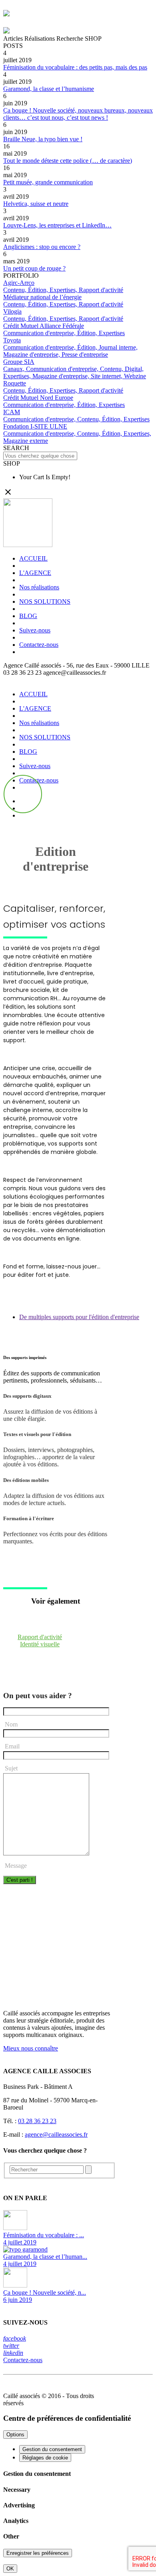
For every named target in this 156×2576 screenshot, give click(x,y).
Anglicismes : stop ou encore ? (42, 247)
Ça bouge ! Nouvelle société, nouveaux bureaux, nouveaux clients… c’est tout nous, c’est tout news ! (78, 114)
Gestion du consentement (52, 2449)
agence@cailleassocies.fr (56, 2134)
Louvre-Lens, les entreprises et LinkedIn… (57, 225)
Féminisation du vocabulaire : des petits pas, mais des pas (75, 67)
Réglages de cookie (45, 2458)
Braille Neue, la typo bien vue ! (43, 139)
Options (15, 2435)
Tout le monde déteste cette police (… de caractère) (68, 161)
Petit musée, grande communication (48, 182)
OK (10, 2569)
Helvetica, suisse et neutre (36, 204)
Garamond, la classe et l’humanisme (49, 89)
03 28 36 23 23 (37, 2121)
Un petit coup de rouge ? (34, 268)
